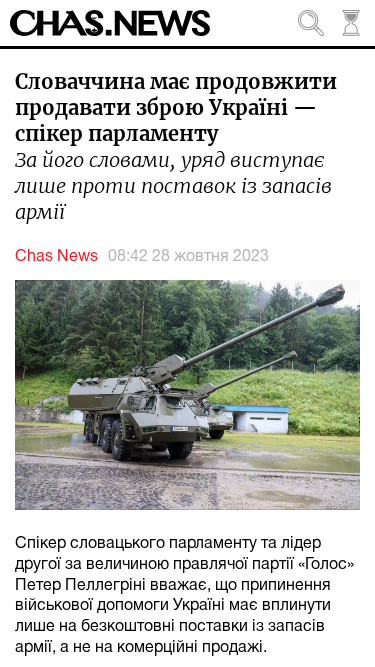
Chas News (56, 257)
